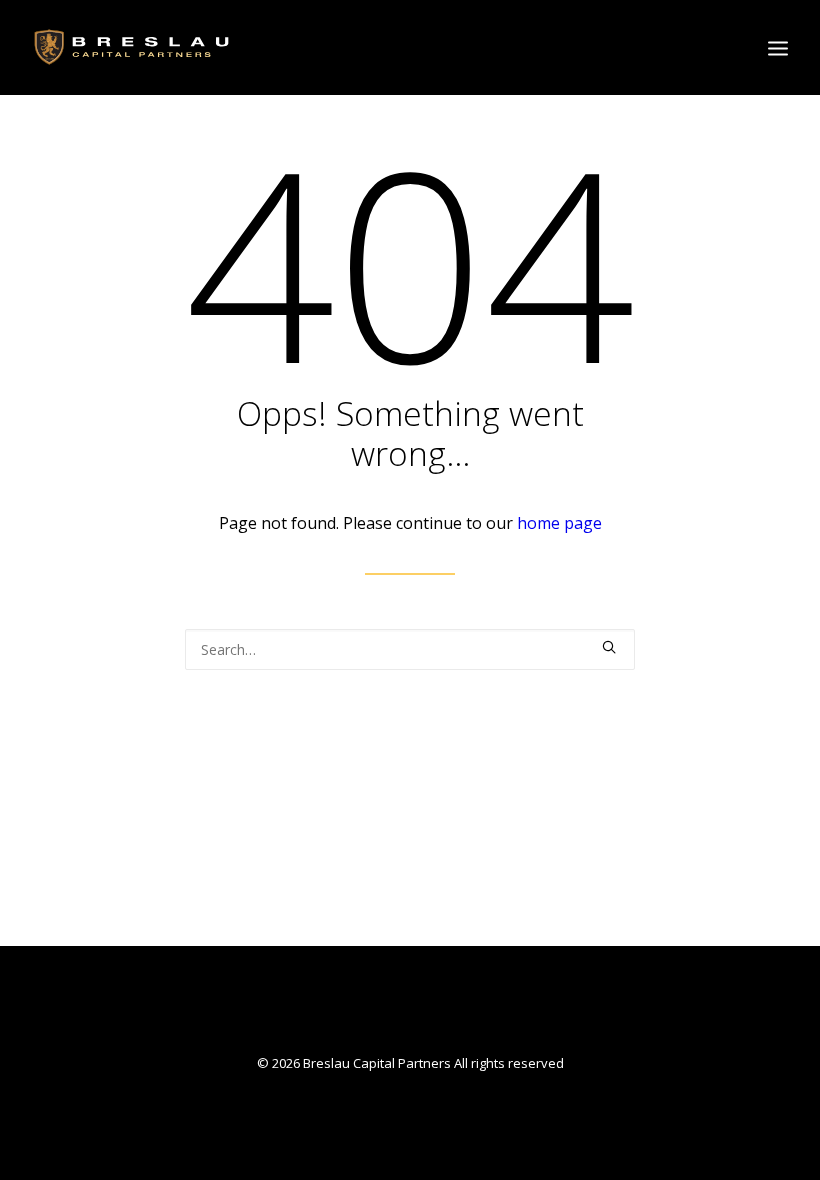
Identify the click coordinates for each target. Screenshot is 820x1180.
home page (559, 523)
